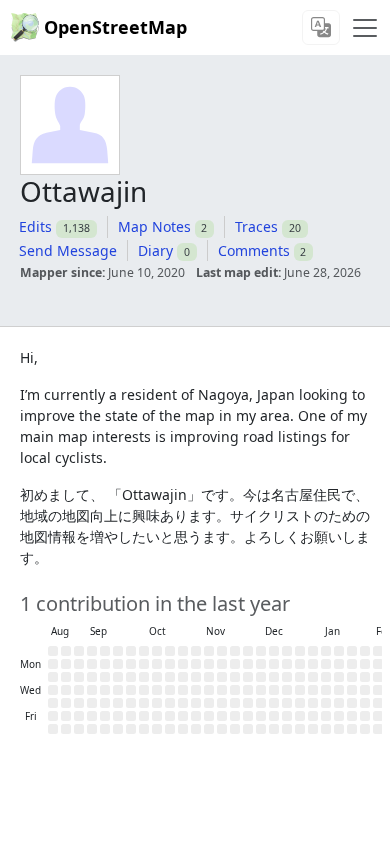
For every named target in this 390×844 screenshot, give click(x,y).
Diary (155, 250)
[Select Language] (321, 27)
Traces (256, 226)
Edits (35, 226)
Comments (254, 250)
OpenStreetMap (115, 27)
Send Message (68, 250)
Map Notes (154, 226)
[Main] (365, 28)
